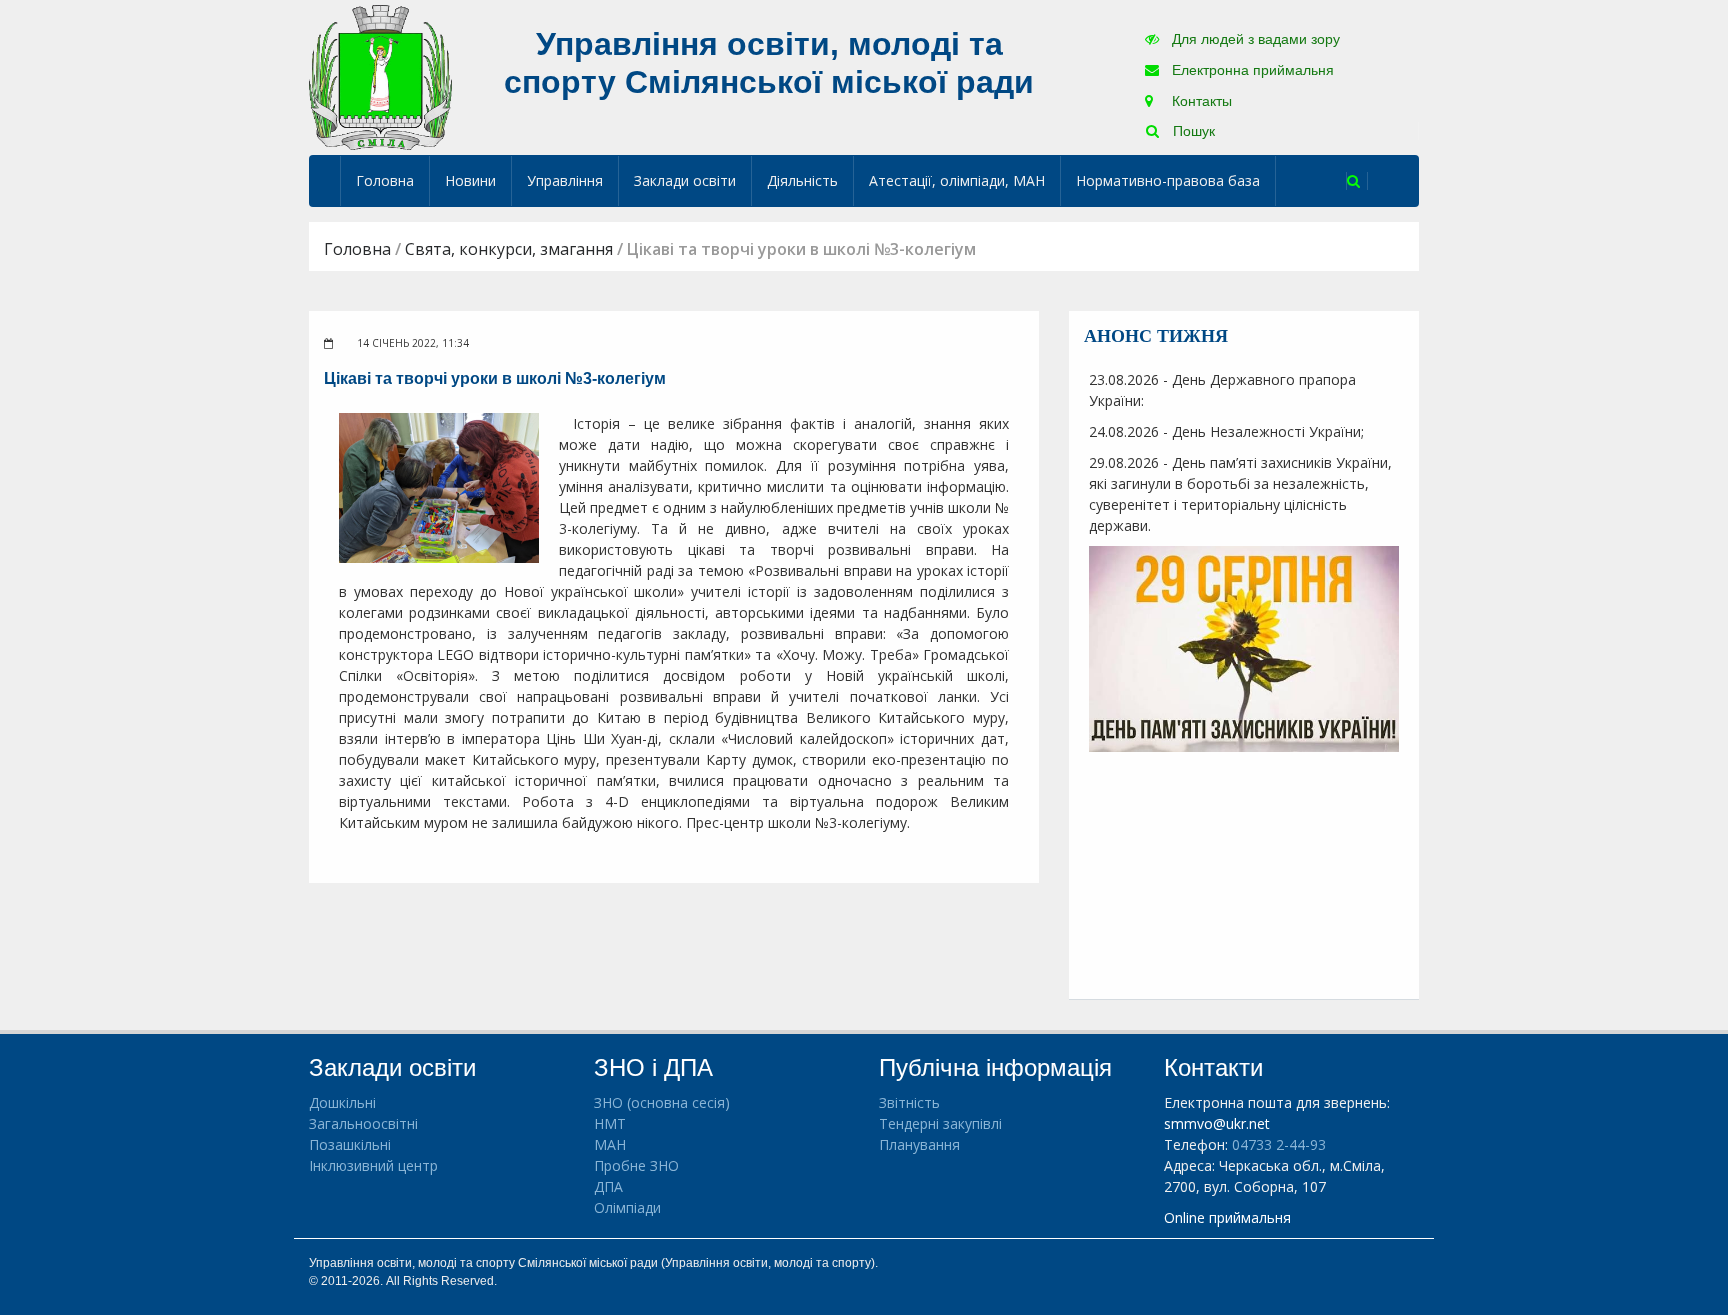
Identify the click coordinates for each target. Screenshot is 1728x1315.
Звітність (909, 1102)
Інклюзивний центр (373, 1165)
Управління (565, 180)
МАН (610, 1144)
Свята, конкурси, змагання (509, 249)
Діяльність (802, 180)
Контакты (1200, 101)
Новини (470, 180)
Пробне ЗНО (636, 1165)
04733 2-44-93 (1279, 1144)
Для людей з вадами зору (1254, 39)
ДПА (608, 1186)
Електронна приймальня (1251, 70)
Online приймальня (1227, 1217)
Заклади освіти (685, 180)
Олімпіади (627, 1207)
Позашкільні (350, 1144)
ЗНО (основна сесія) (662, 1102)
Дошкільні (342, 1102)
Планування (919, 1144)
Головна (385, 180)
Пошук (1192, 131)
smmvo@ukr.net (1217, 1123)
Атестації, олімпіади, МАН (957, 180)
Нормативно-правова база (1168, 180)
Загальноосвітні (363, 1123)
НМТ (610, 1123)
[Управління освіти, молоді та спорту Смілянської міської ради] (380, 76)
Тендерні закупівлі (940, 1123)
